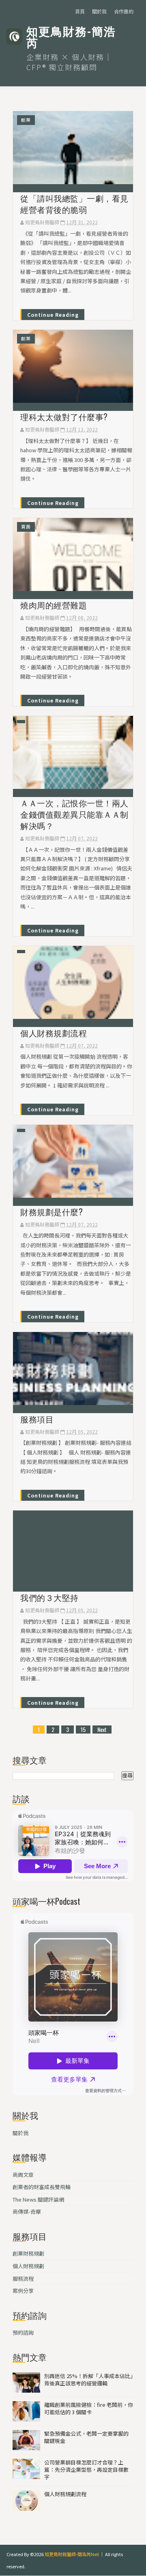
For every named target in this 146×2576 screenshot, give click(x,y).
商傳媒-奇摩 (27, 2212)
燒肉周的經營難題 (54, 605)
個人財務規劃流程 (54, 1033)
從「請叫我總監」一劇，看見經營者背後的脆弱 (74, 204)
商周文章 (23, 2175)
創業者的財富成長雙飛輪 (42, 2187)
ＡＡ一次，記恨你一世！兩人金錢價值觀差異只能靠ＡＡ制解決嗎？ (74, 814)
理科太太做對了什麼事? (64, 417)
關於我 (99, 11)
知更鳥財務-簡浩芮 (71, 37)
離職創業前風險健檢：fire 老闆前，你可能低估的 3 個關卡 (89, 2408)
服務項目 (37, 1419)
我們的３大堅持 (49, 1597)
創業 (26, 120)
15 (83, 1729)
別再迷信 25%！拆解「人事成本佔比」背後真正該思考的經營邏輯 (89, 2379)
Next (102, 1729)
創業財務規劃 (28, 2253)
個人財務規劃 (28, 2266)
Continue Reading (53, 315)
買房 (26, 526)
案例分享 (23, 2291)
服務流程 (23, 2278)
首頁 (80, 11)
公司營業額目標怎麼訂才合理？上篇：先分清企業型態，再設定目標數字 (86, 2470)
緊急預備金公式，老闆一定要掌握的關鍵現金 (86, 2437)
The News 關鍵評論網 (38, 2199)
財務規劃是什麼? (52, 1212)
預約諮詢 (23, 2332)
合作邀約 (124, 11)
